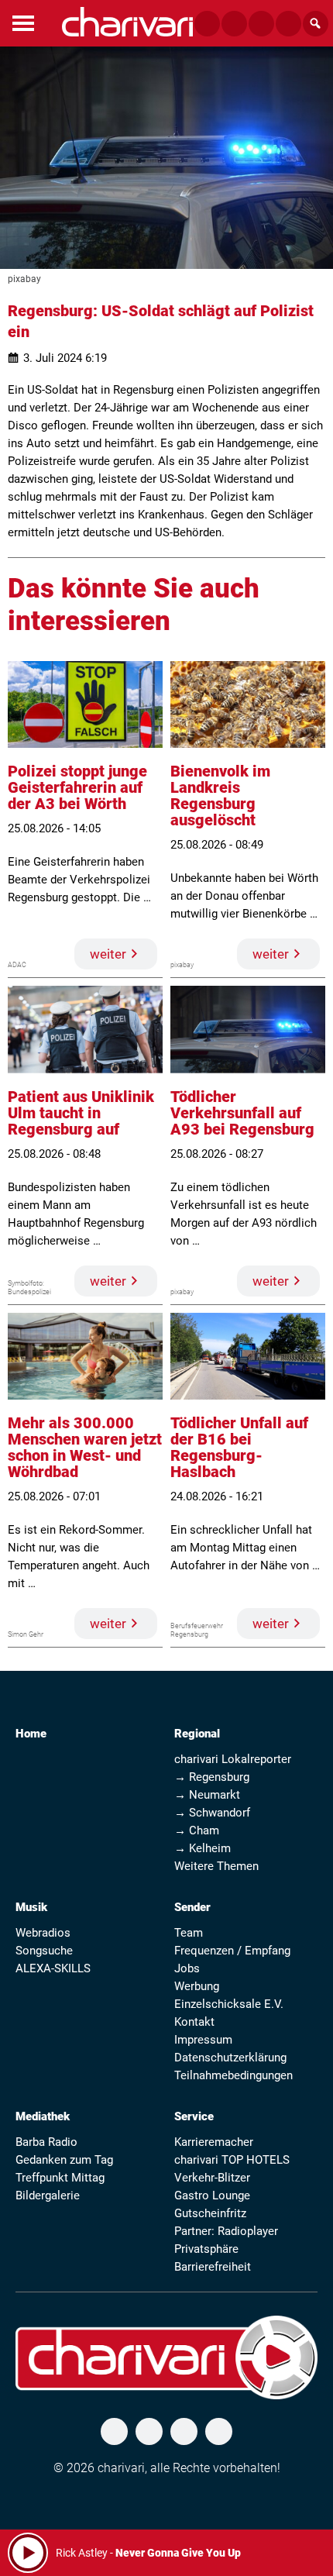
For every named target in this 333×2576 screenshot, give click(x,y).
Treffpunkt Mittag (60, 2178)
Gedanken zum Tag (64, 2160)
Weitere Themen (216, 1866)
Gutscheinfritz (210, 2213)
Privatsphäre (206, 2249)
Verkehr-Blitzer (212, 2178)
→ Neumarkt (207, 1795)
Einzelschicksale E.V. (229, 2004)
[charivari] (127, 22)
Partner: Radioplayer (226, 2231)
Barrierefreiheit (213, 2267)
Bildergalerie (48, 2195)
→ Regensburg (212, 1777)
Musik (31, 1907)
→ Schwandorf (212, 1813)
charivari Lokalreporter (233, 1759)
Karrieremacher (214, 2142)
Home (31, 1734)
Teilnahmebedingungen (233, 2075)
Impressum (203, 2040)
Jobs (187, 1968)
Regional (197, 1734)
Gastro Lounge (212, 2195)
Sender (192, 1907)
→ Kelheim (203, 1848)
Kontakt (194, 2022)
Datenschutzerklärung (230, 2058)
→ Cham (197, 1830)
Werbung (197, 1986)
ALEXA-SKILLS (53, 1968)
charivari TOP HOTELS (232, 2160)
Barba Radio (46, 2142)
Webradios (43, 1933)
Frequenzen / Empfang (232, 1951)
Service (194, 2116)
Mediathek (43, 2116)
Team (189, 1933)
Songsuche (44, 1951)
